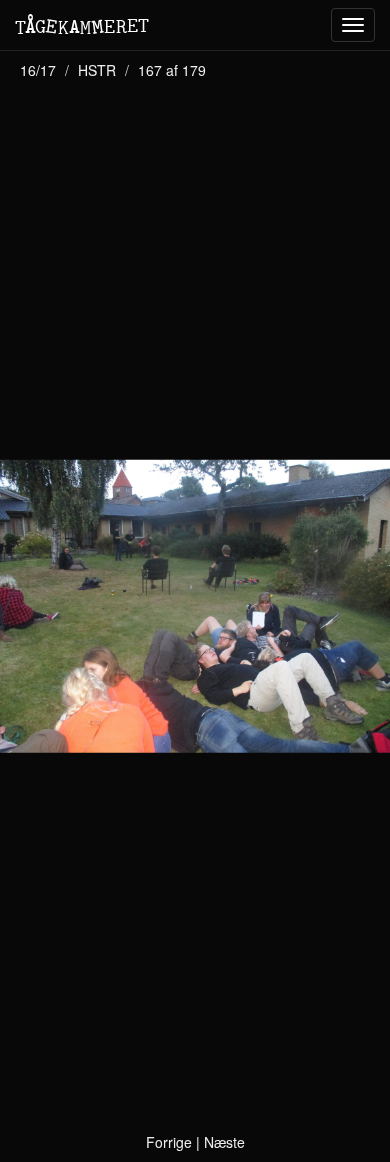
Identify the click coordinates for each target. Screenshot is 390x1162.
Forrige (169, 1142)
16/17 (38, 70)
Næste (224, 1142)
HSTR (97, 70)
